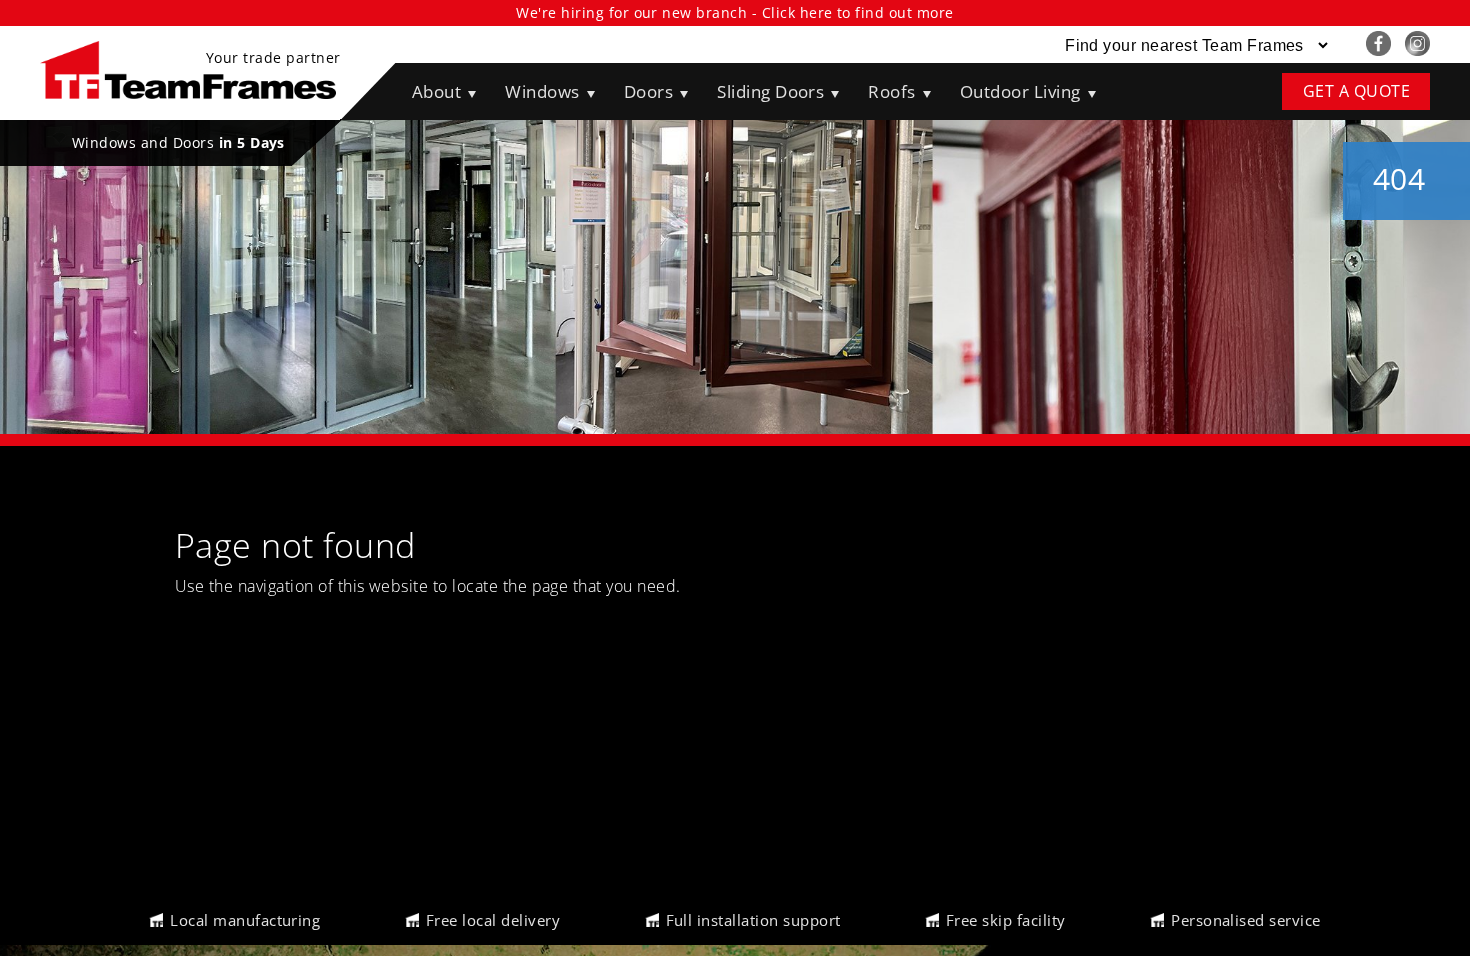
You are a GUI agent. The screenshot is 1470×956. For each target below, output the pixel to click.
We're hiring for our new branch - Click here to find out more (734, 12)
